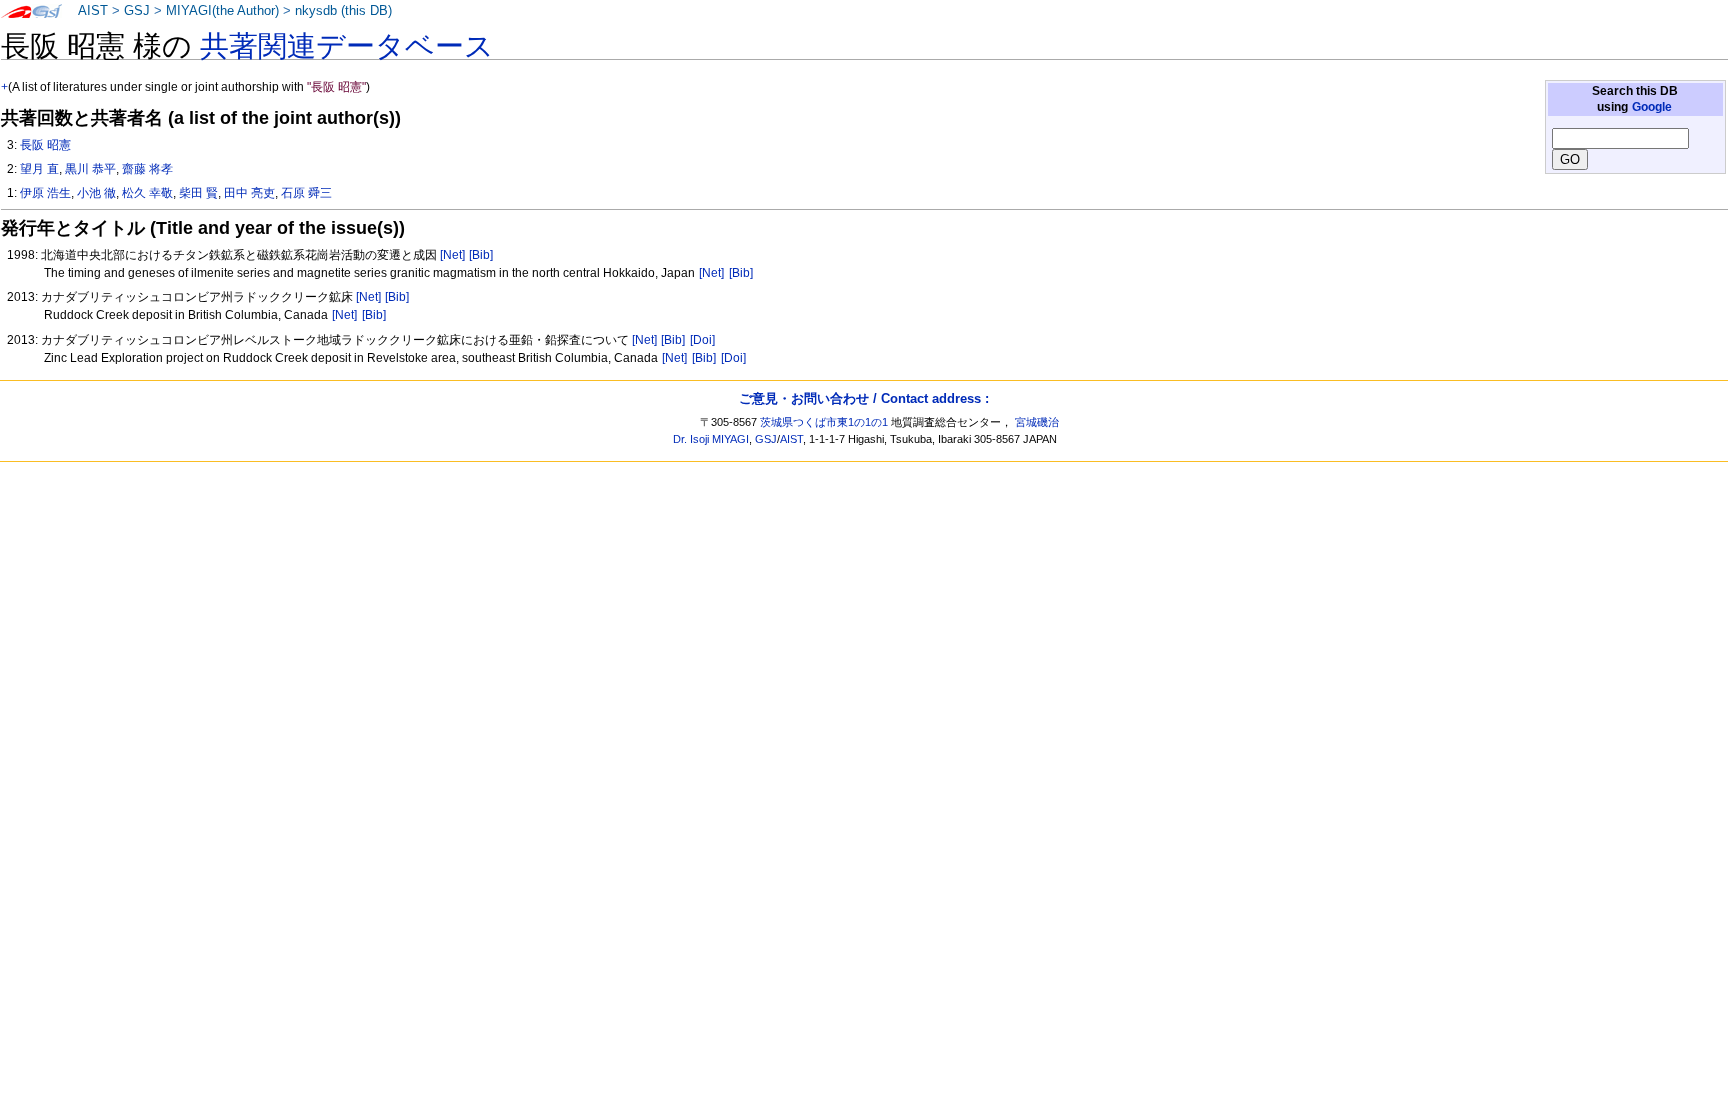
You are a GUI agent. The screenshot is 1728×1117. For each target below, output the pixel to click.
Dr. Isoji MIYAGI (711, 439)
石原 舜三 (306, 193)
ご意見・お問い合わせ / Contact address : (864, 398)
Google (1652, 107)
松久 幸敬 (147, 193)
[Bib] (481, 255)
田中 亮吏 (249, 193)
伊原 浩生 (45, 193)
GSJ (137, 11)
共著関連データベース (347, 46)
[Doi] (702, 340)
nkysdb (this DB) (343, 11)
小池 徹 (96, 193)
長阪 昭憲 (45, 145)
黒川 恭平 (90, 169)
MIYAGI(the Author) (222, 11)
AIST (93, 11)
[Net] (452, 255)
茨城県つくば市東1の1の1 (824, 422)
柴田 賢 (198, 193)
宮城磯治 (1037, 422)
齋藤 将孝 (147, 169)
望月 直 (39, 169)
